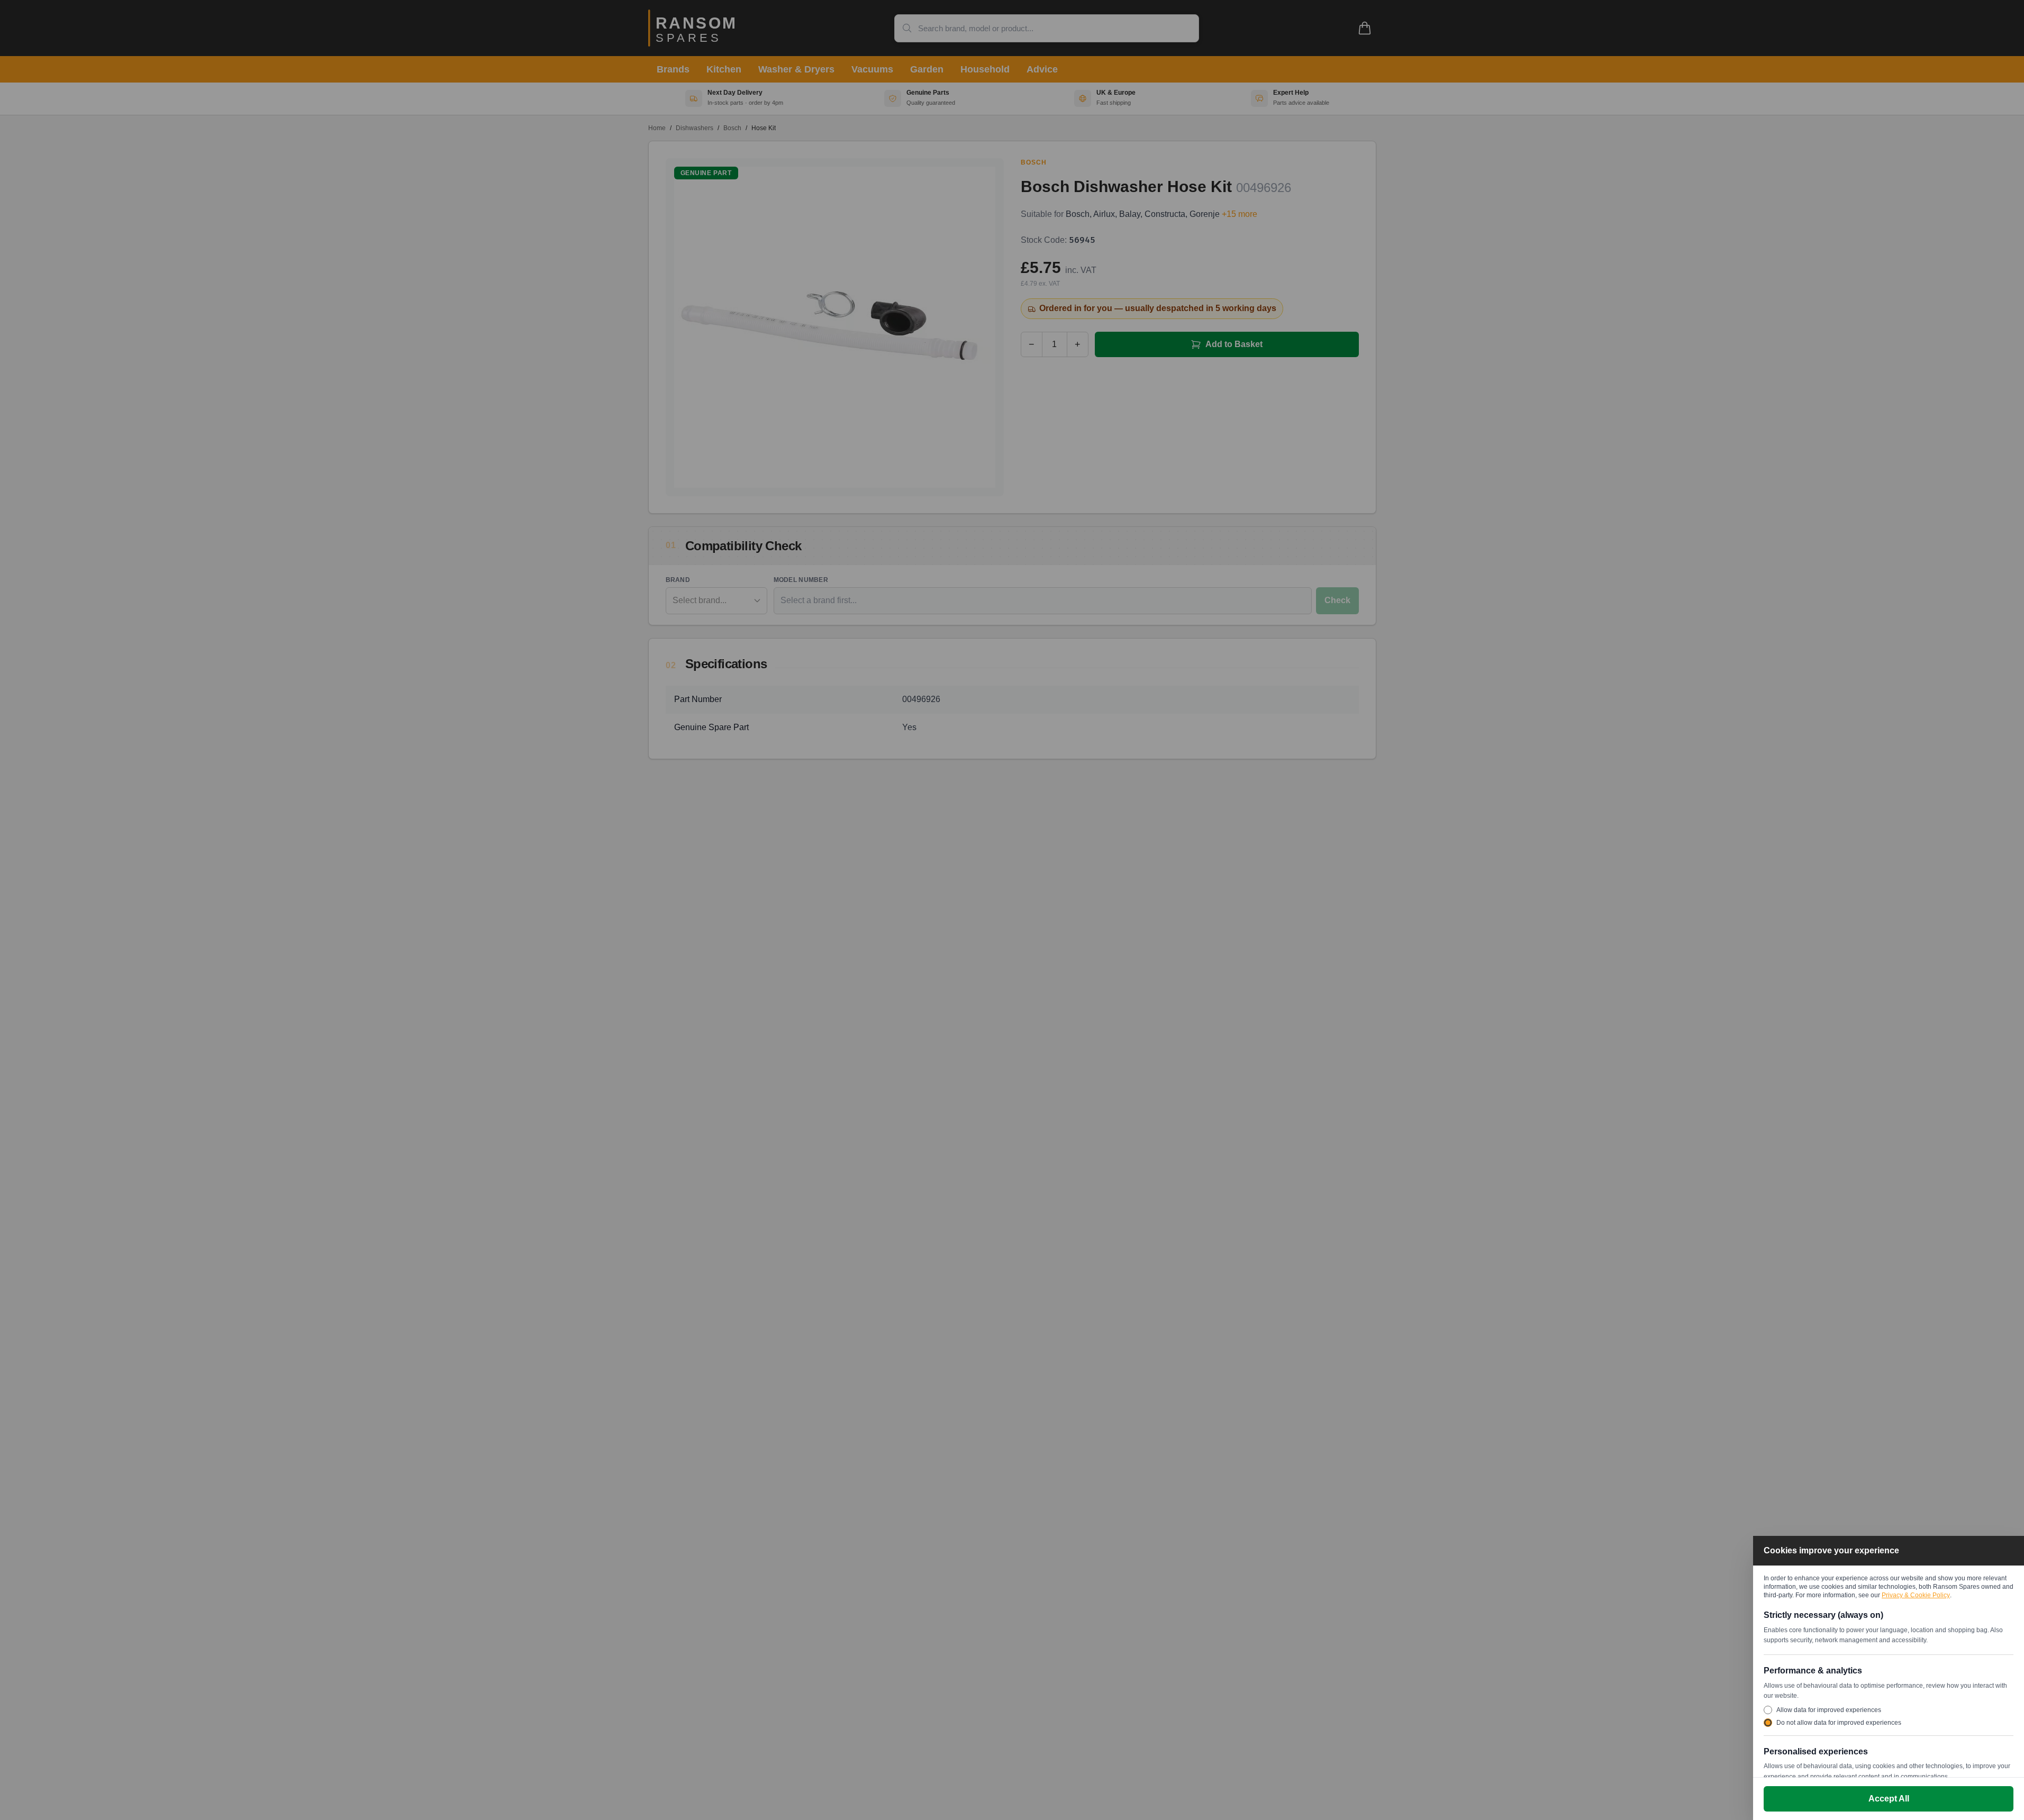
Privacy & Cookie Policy (1916, 1595)
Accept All (1889, 1799)
